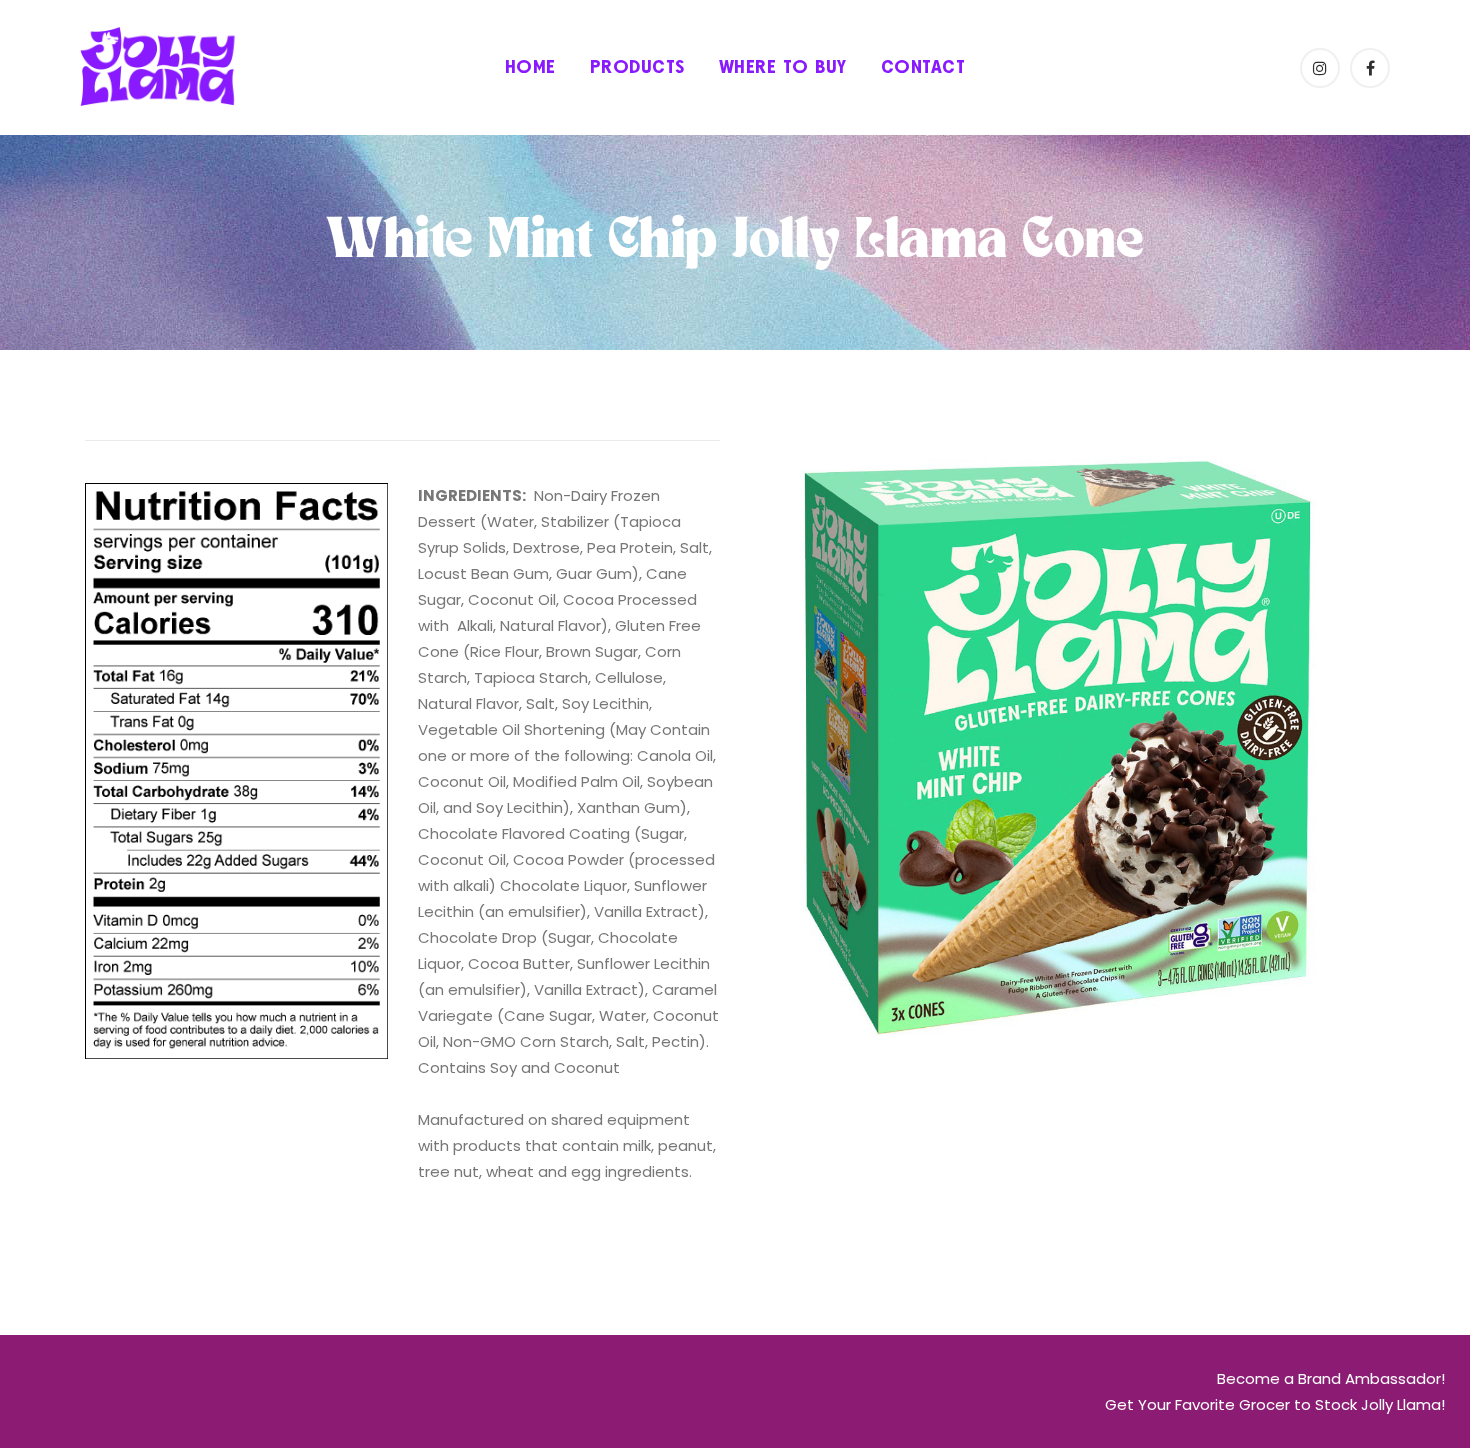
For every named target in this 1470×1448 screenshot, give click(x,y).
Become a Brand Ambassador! (1331, 1378)
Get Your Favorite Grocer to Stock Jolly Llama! (1275, 1404)
